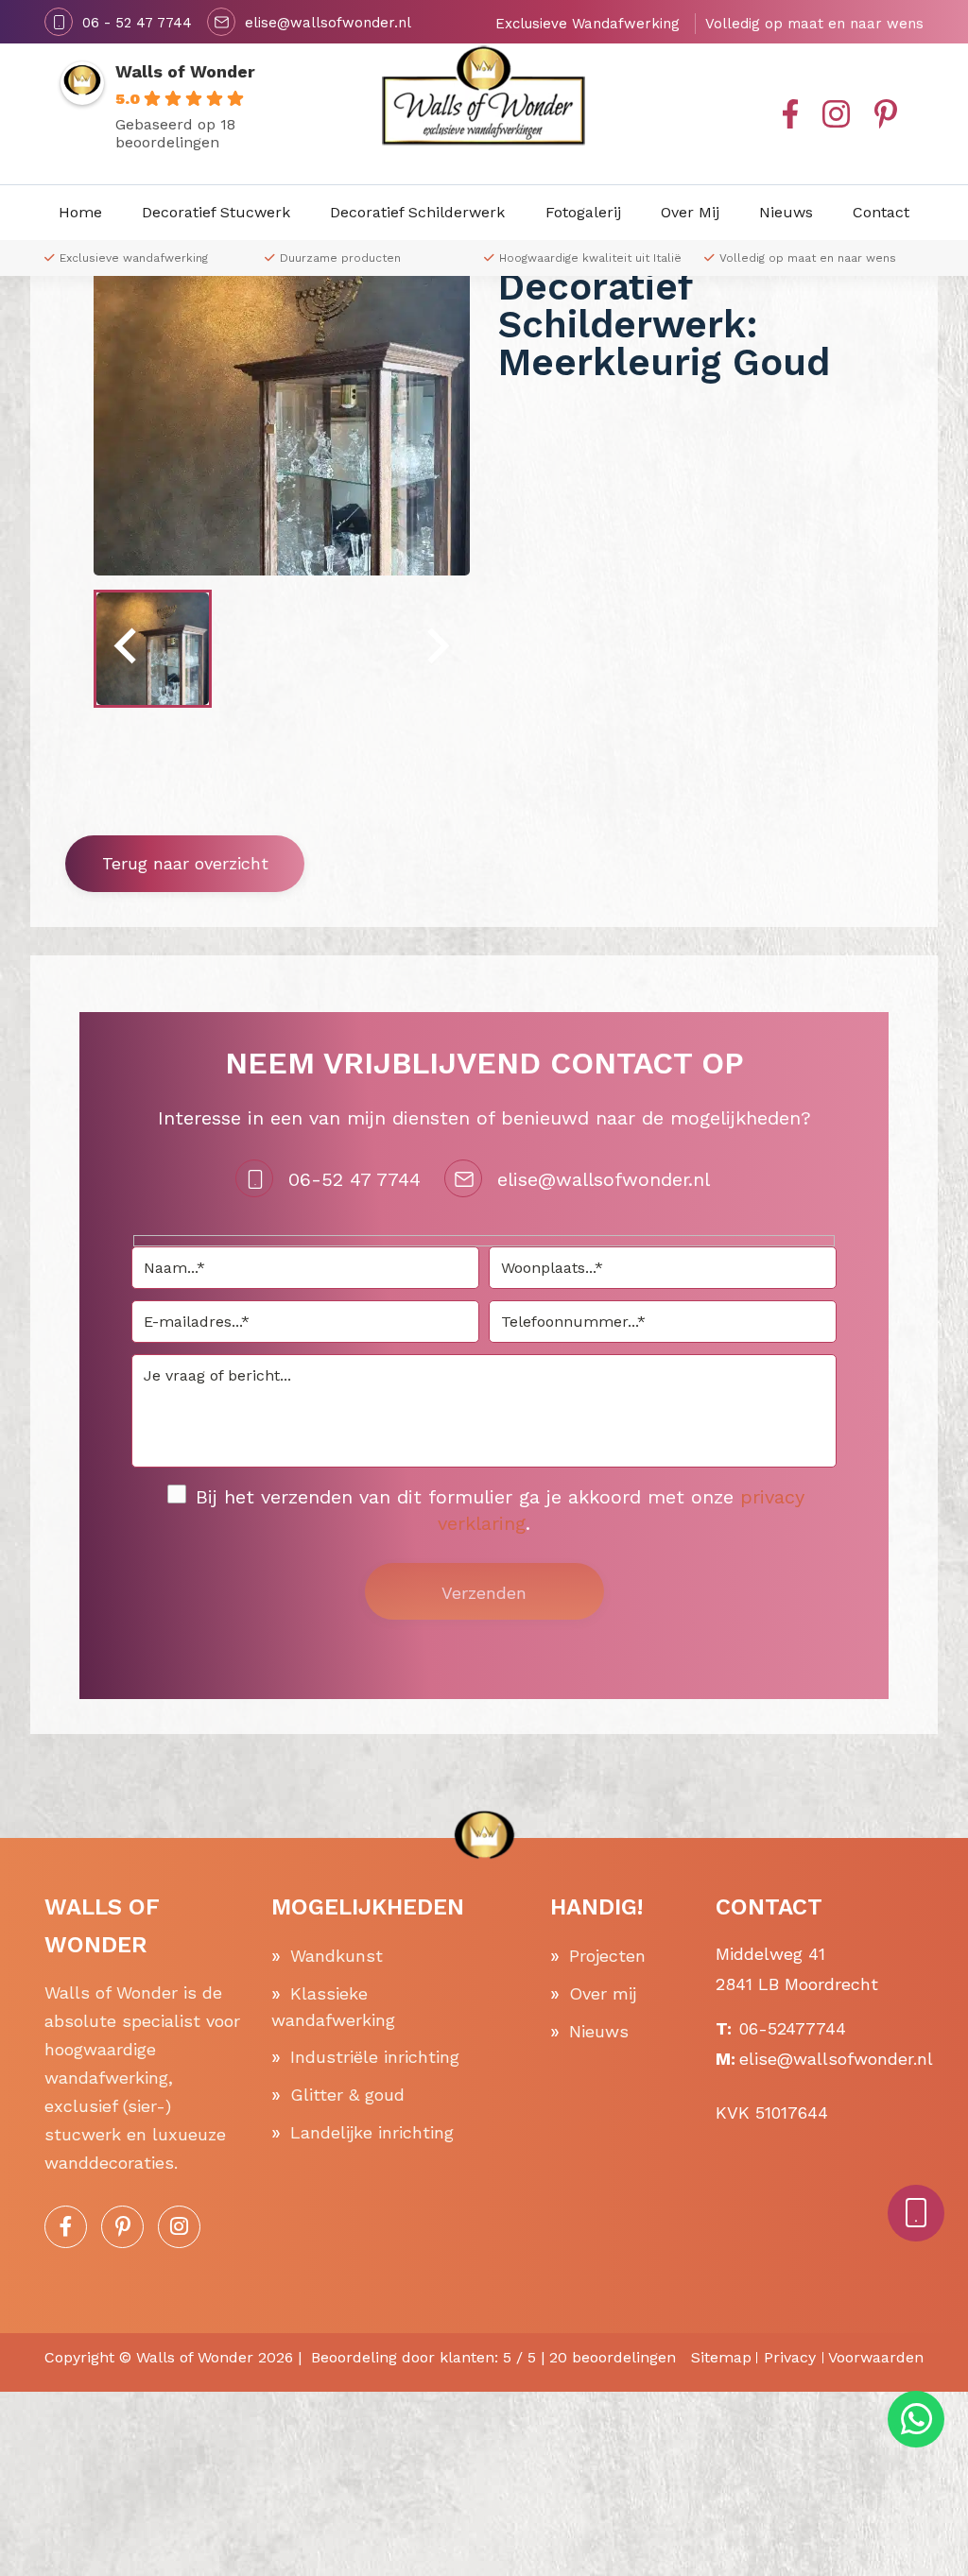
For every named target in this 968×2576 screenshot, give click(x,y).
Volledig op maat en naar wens (808, 258)
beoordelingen (613, 2357)
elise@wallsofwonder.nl (604, 1179)
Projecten (607, 1956)
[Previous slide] (128, 649)
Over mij (603, 1993)
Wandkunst (337, 1956)
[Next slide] (436, 649)
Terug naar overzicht (185, 863)
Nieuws (599, 2031)
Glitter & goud (347, 2095)
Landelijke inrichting (372, 2132)
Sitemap (721, 2357)
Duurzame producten (340, 258)
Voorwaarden (876, 2357)
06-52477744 (793, 2028)
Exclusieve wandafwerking (134, 258)
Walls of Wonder (185, 71)
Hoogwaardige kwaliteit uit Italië (590, 258)
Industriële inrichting (375, 2057)
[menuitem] (153, 649)
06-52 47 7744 (354, 1179)
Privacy (790, 2357)
